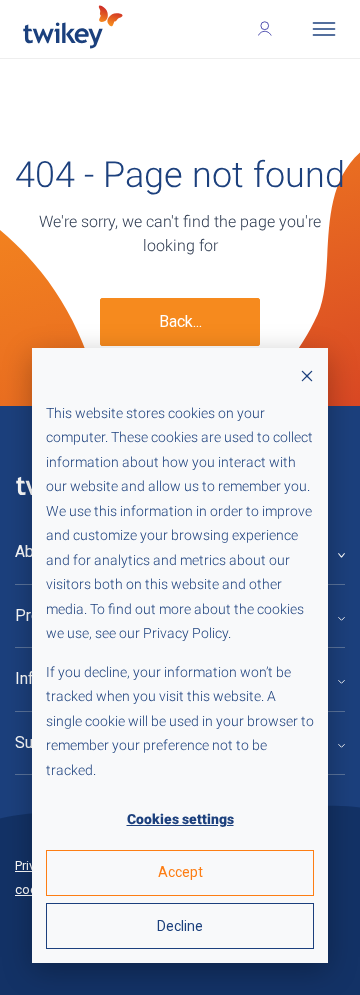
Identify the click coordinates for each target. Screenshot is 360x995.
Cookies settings (180, 819)
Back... (180, 321)
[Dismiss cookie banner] (307, 374)
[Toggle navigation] (324, 29)
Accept (180, 872)
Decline (180, 926)
